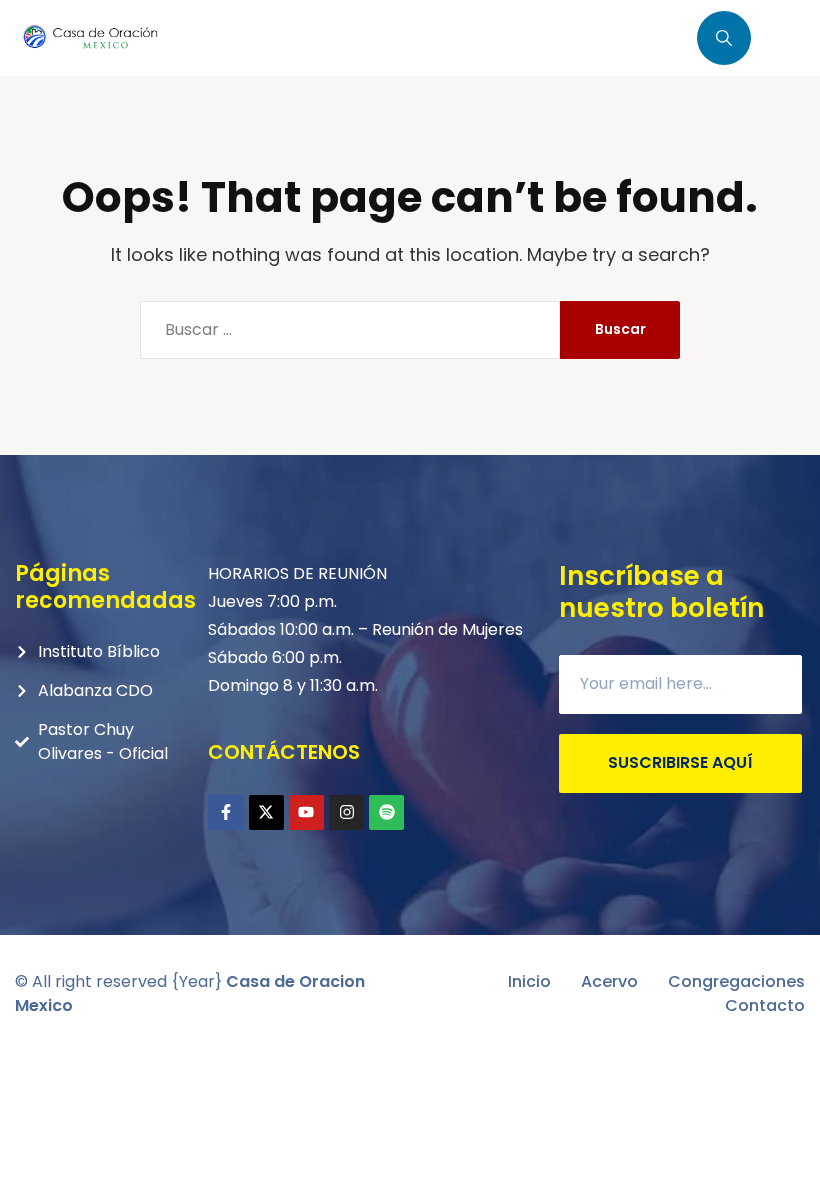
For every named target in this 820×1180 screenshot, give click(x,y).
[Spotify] (386, 812)
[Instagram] (346, 812)
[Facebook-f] (225, 812)
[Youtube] (306, 812)
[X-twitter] (266, 812)
